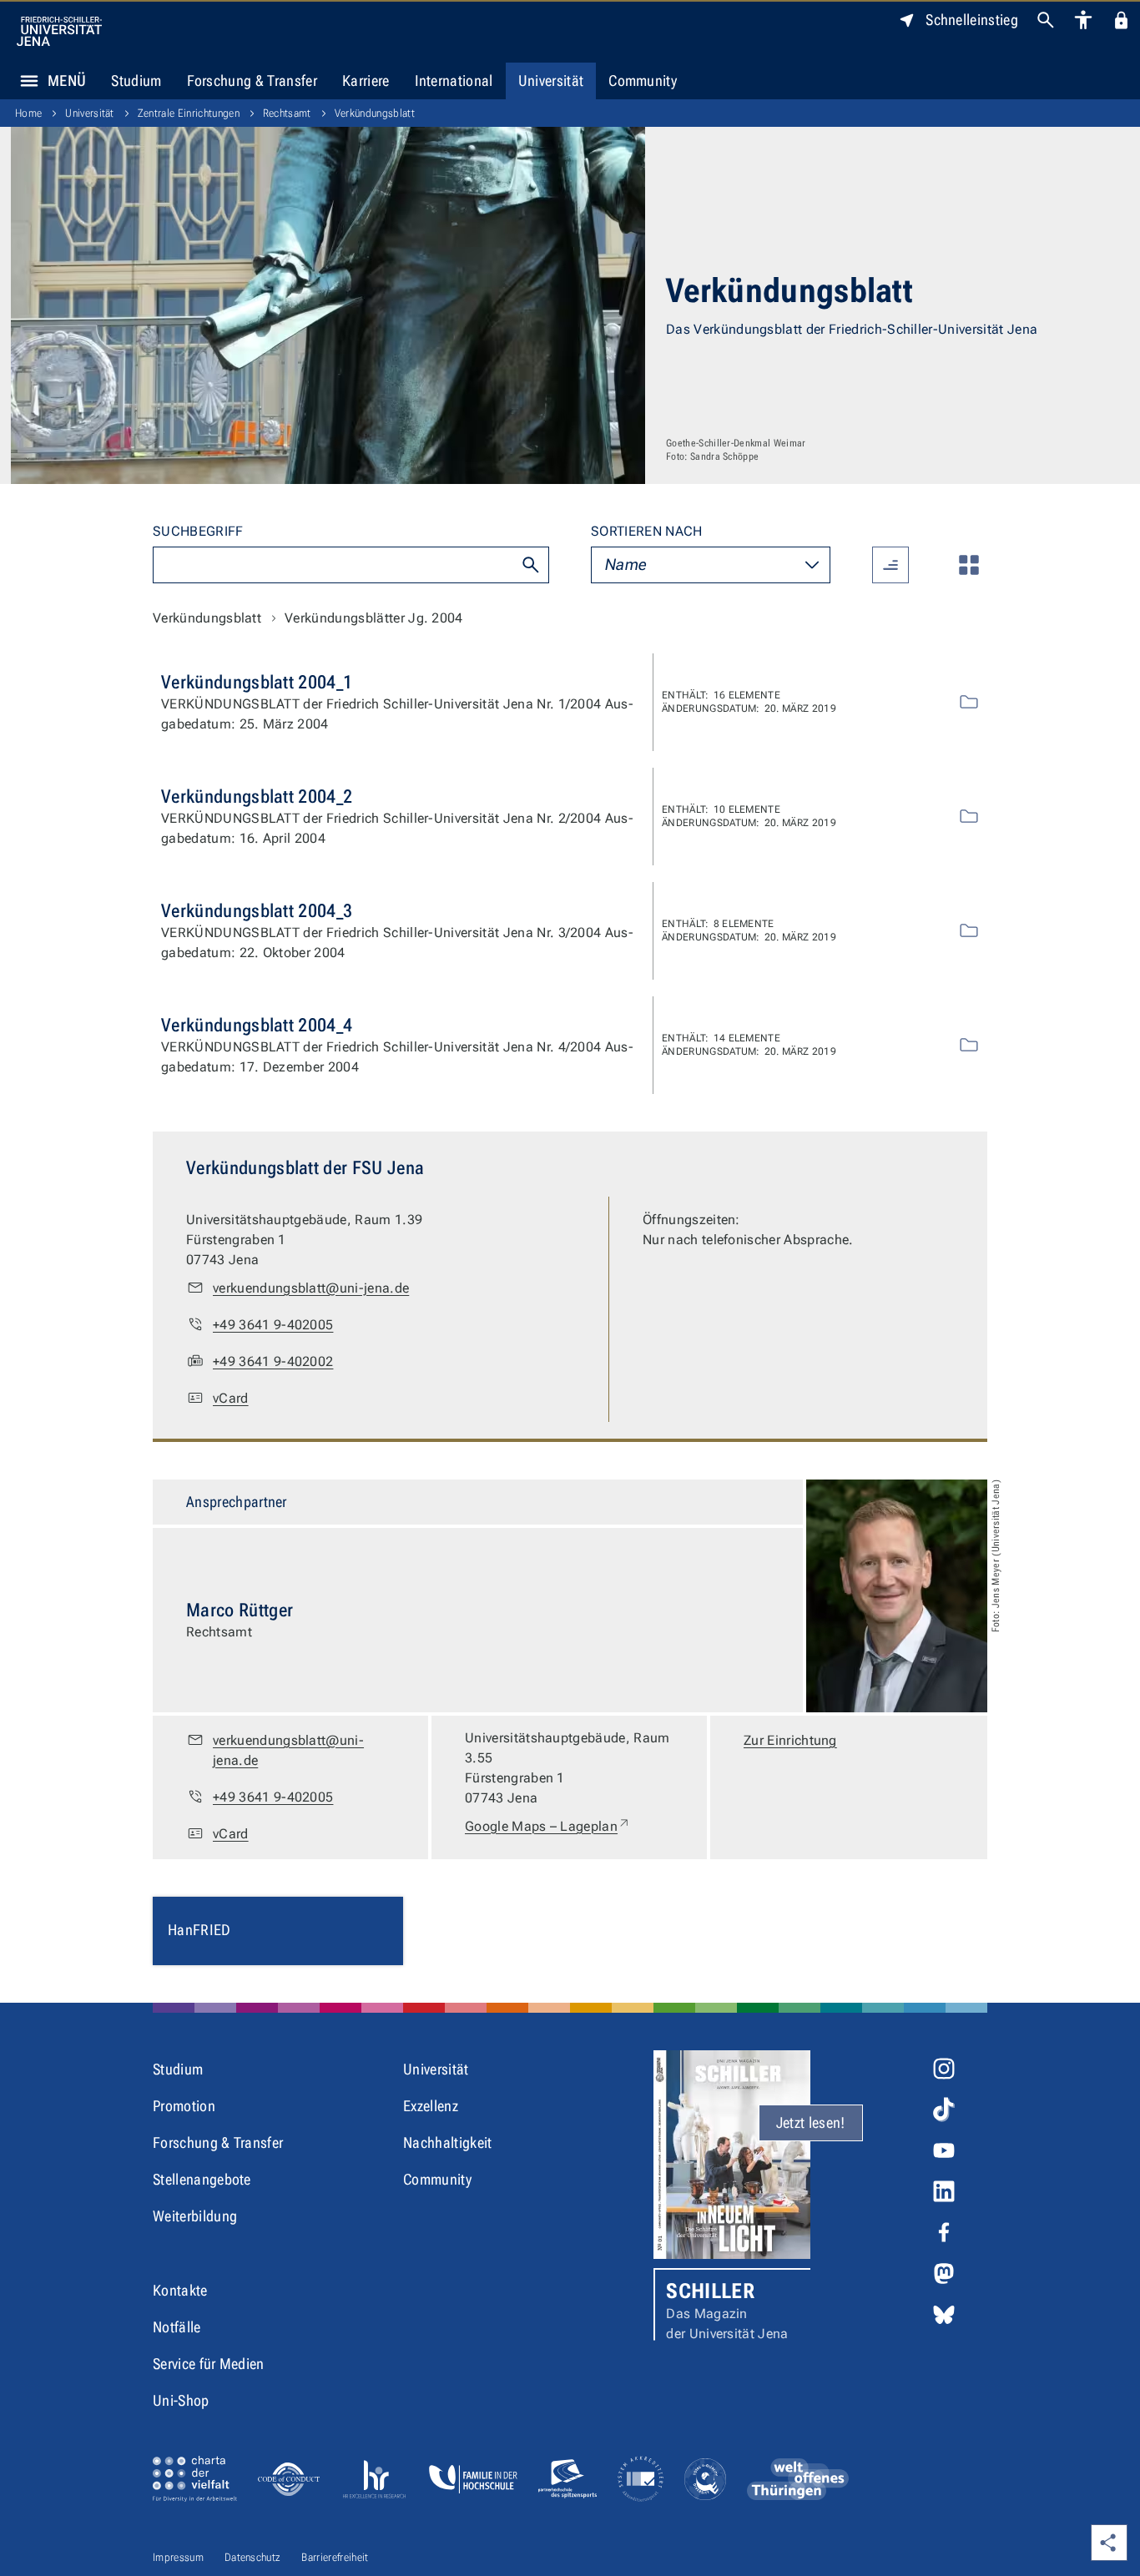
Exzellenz (431, 2106)
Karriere (366, 81)
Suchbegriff (198, 531)
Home (28, 113)
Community (643, 81)
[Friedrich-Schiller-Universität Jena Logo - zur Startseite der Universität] (59, 31)
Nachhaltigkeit (447, 2142)
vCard (231, 1398)
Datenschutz (253, 2557)
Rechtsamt (287, 113)
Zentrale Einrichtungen (189, 113)
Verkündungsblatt (375, 113)
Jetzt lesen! (811, 2122)
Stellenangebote (202, 2179)
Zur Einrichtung (790, 1740)
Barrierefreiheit (335, 2557)
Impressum (178, 2557)
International (454, 81)
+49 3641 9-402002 (273, 1361)
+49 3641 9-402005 (273, 1325)
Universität (551, 81)
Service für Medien (209, 2364)
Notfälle (177, 2327)
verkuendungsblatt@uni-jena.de (311, 1288)
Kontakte (180, 2290)
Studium (136, 81)
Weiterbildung (195, 2216)
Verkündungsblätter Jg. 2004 (374, 618)
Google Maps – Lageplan (548, 1826)
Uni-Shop (181, 2400)
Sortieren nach (646, 531)
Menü (67, 81)
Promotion (184, 2106)
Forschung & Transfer (252, 81)
